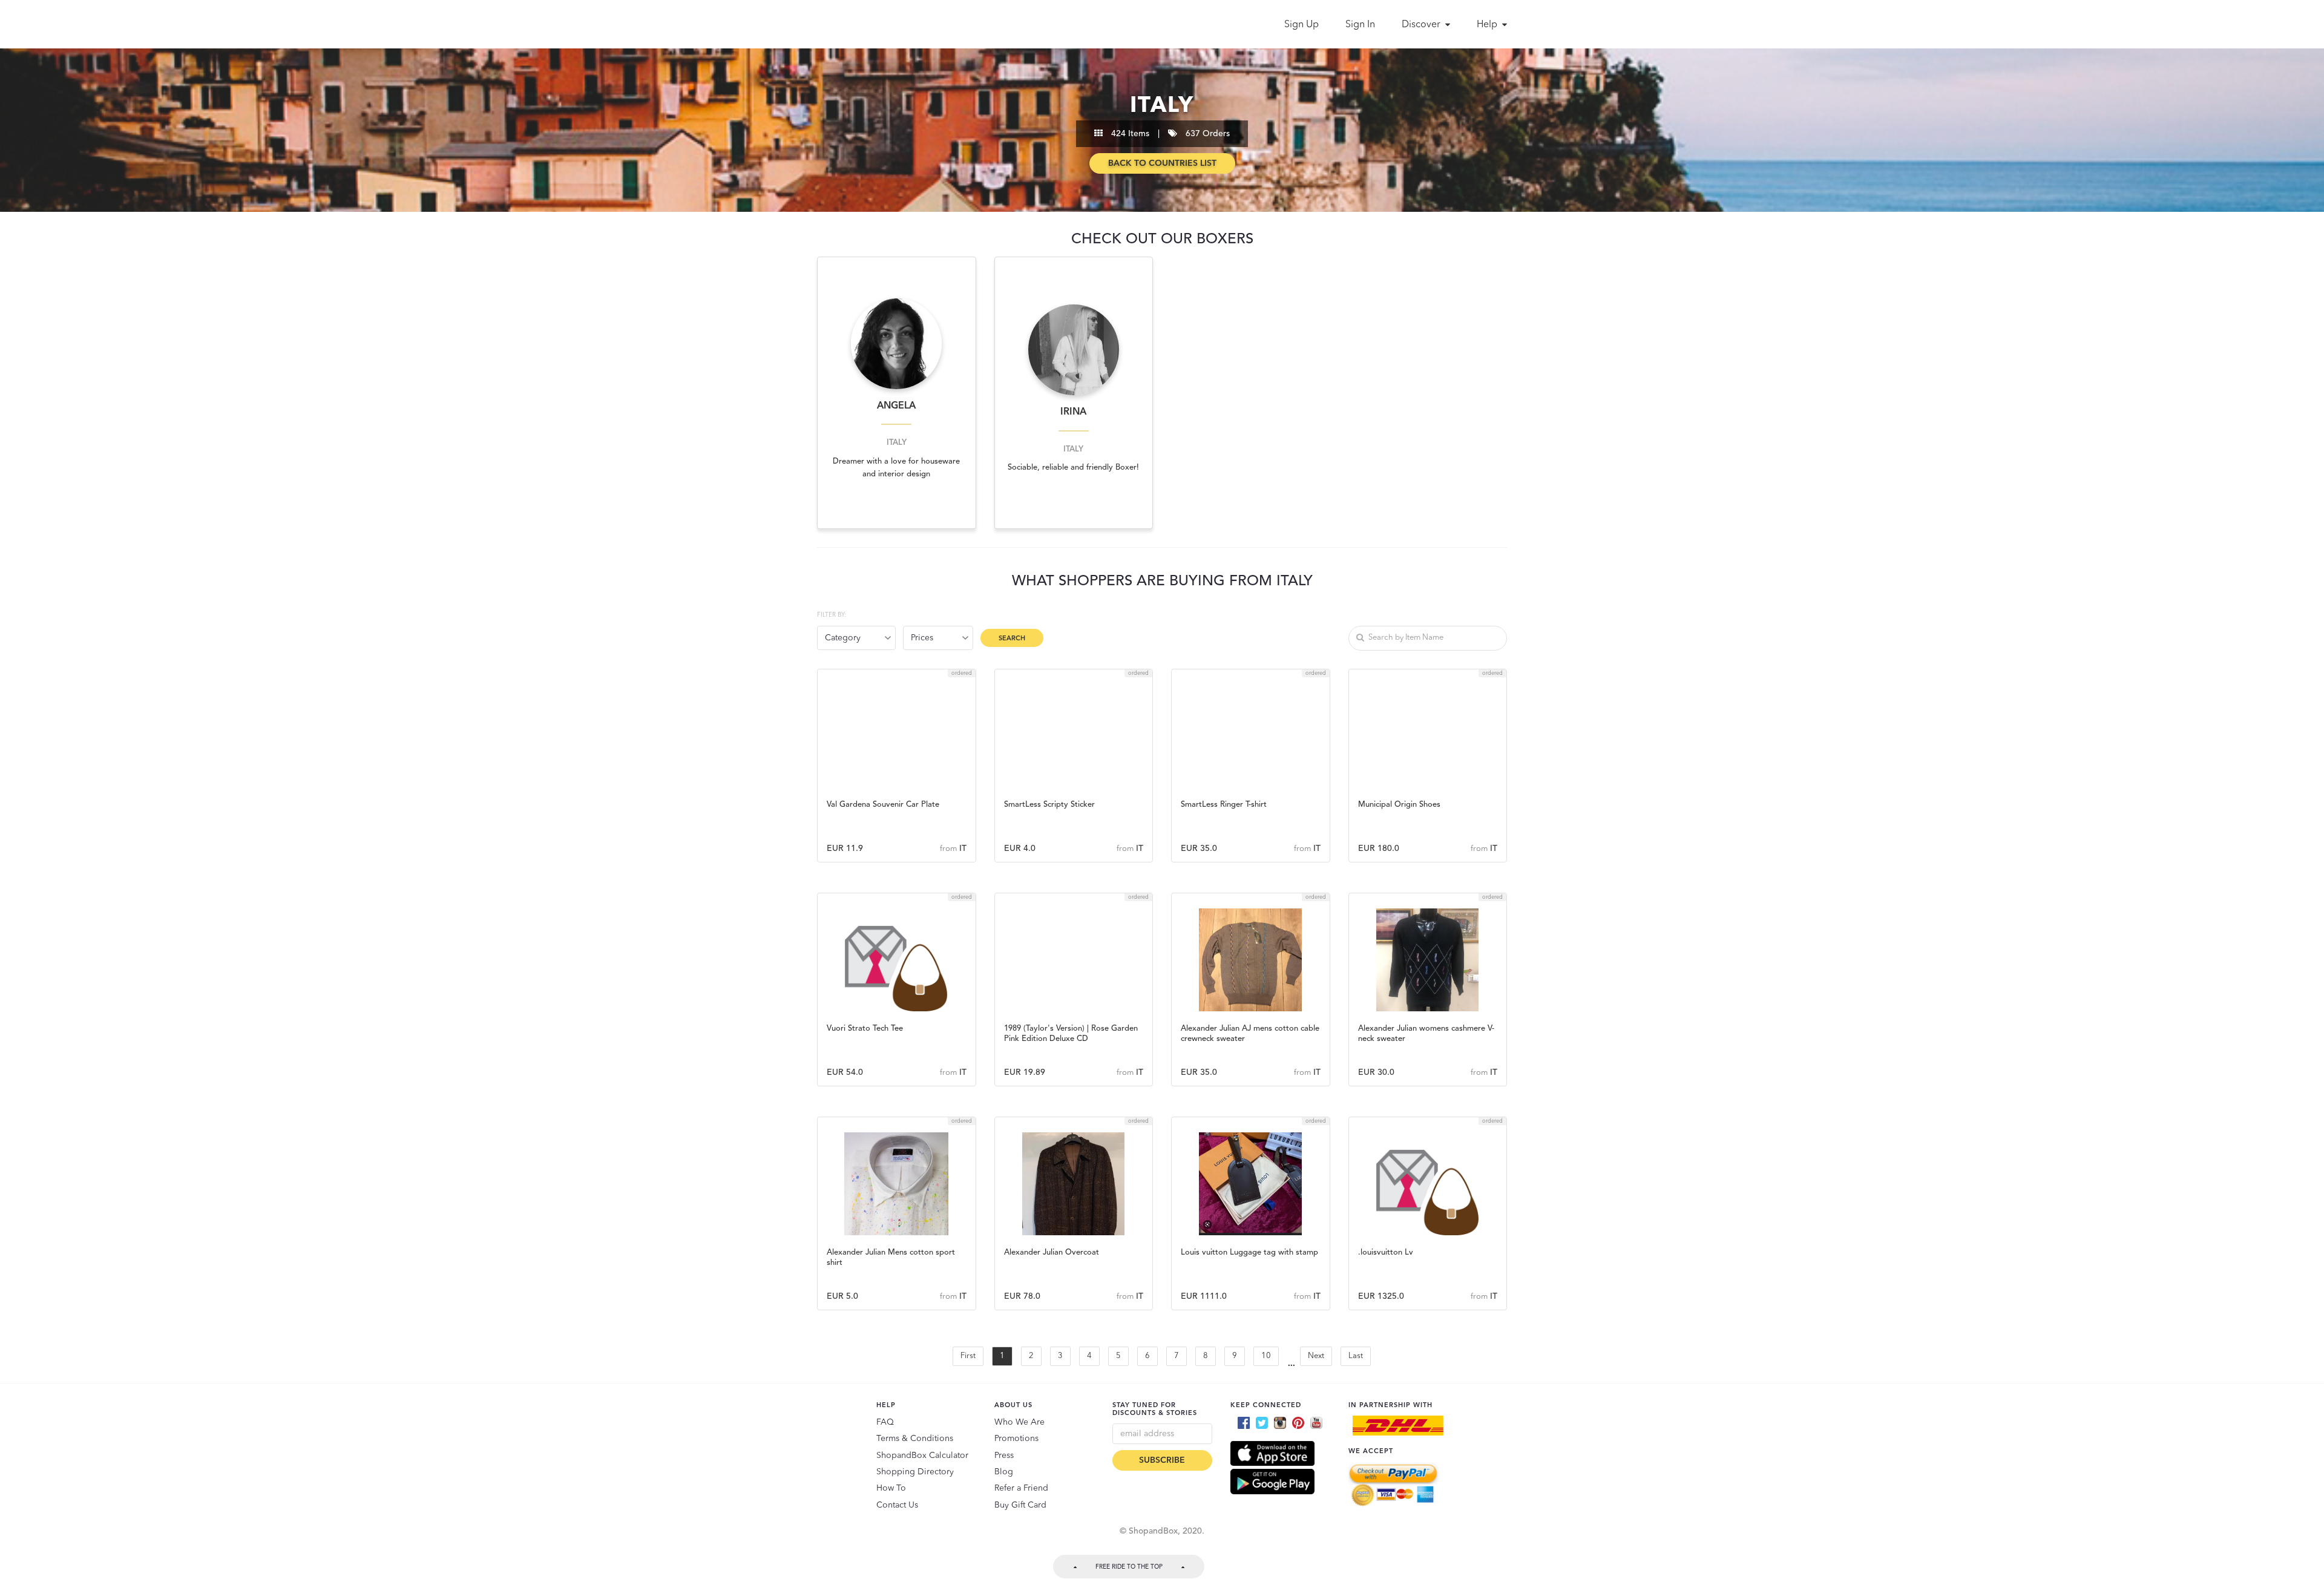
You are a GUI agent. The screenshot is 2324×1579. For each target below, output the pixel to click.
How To (891, 1488)
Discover (1422, 25)
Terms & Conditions (915, 1439)
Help (1488, 25)
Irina (1073, 412)
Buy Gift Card (1020, 1505)
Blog (1004, 1472)
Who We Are (1019, 1422)
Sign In (1360, 25)
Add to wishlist (897, 737)
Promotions (1016, 1439)
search (1012, 639)
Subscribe (1162, 1460)
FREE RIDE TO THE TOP (1129, 1567)
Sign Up (1302, 25)
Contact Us (897, 1505)
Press (1004, 1456)
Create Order (896, 770)
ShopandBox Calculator (922, 1456)
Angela (896, 406)
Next (1316, 1356)
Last (1356, 1356)
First (968, 1356)
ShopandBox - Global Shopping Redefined (870, 24)
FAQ (885, 1422)
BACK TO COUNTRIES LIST (1162, 163)
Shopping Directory (915, 1472)
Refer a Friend (1021, 1488)
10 (1266, 1356)
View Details (897, 801)
